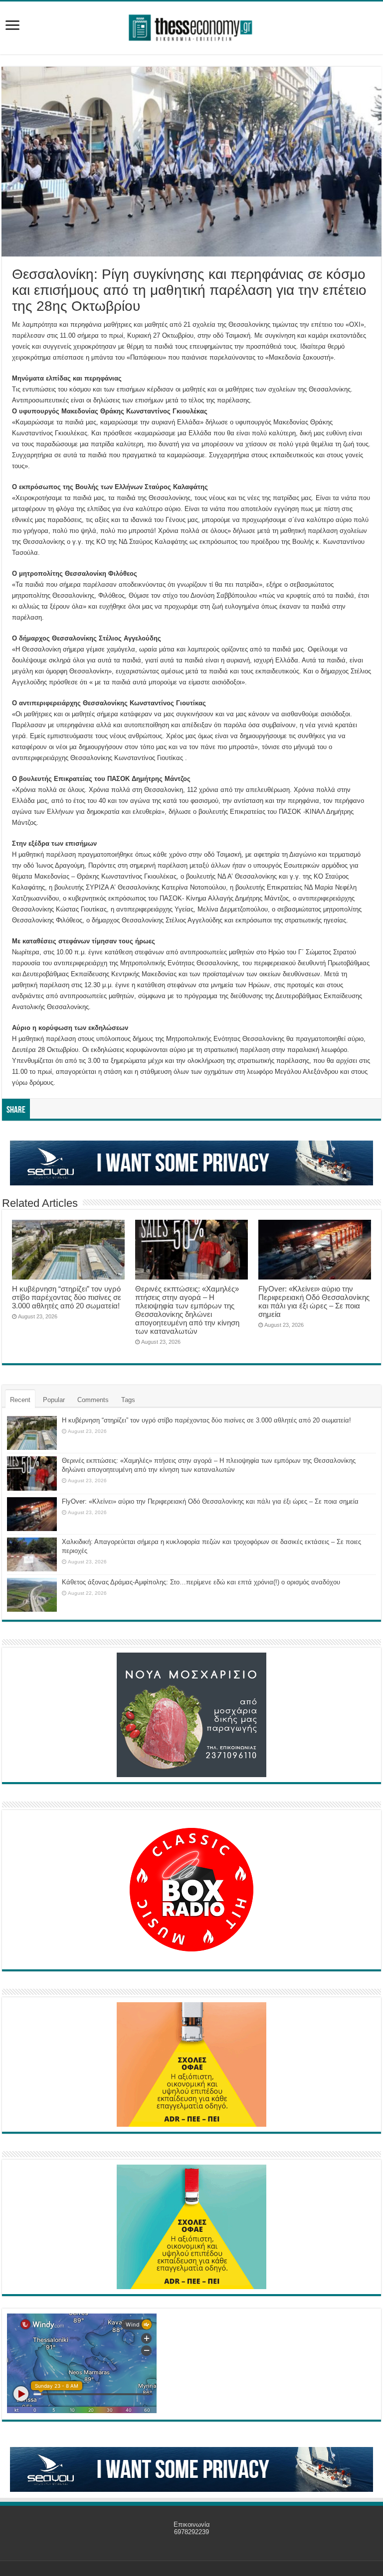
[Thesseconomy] (191, 26)
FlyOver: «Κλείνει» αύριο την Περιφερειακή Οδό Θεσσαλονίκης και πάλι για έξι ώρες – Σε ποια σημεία (314, 1301)
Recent (20, 1400)
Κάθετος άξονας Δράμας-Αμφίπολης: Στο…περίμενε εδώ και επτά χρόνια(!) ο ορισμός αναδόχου (201, 1582)
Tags (128, 1400)
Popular (54, 1400)
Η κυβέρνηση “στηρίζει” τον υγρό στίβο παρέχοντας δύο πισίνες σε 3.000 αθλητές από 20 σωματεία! (67, 1297)
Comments (93, 1400)
